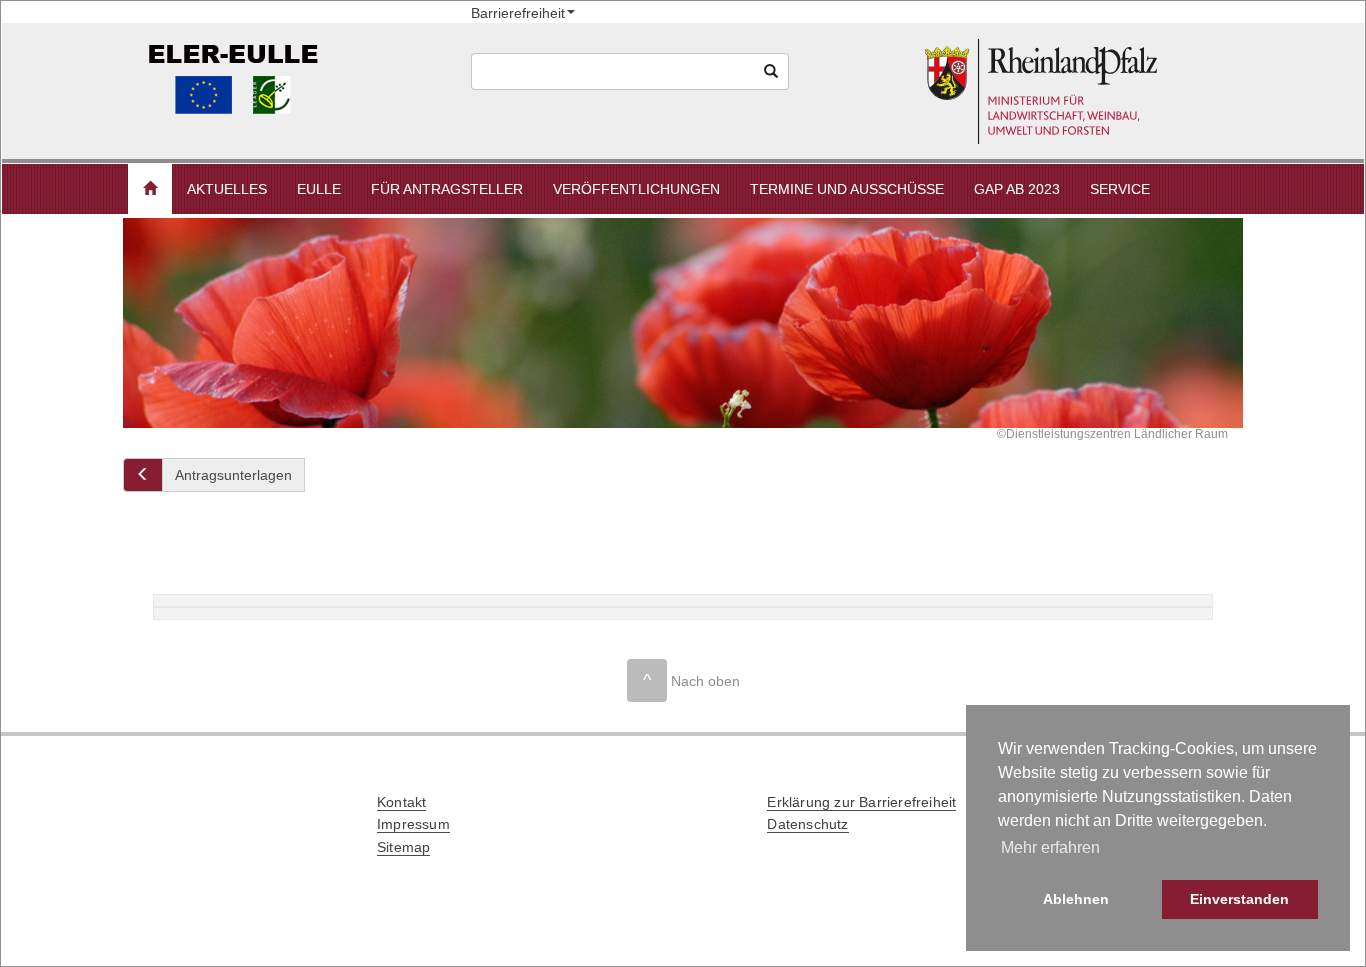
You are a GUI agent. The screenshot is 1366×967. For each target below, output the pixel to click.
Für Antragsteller (447, 189)
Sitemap (403, 847)
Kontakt (401, 802)
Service (1120, 189)
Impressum (413, 824)
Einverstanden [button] (1239, 899)
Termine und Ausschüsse (847, 189)
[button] (150, 189)
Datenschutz (807, 824)
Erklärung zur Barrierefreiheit (861, 802)
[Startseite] (1080, 91)
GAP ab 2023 (1017, 189)
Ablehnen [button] (1076, 899)
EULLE (319, 189)
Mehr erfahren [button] (1050, 847)
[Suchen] (771, 71)
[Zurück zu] (143, 475)
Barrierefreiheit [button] (518, 13)
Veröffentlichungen (636, 189)
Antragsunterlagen (233, 475)
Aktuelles (227, 189)
